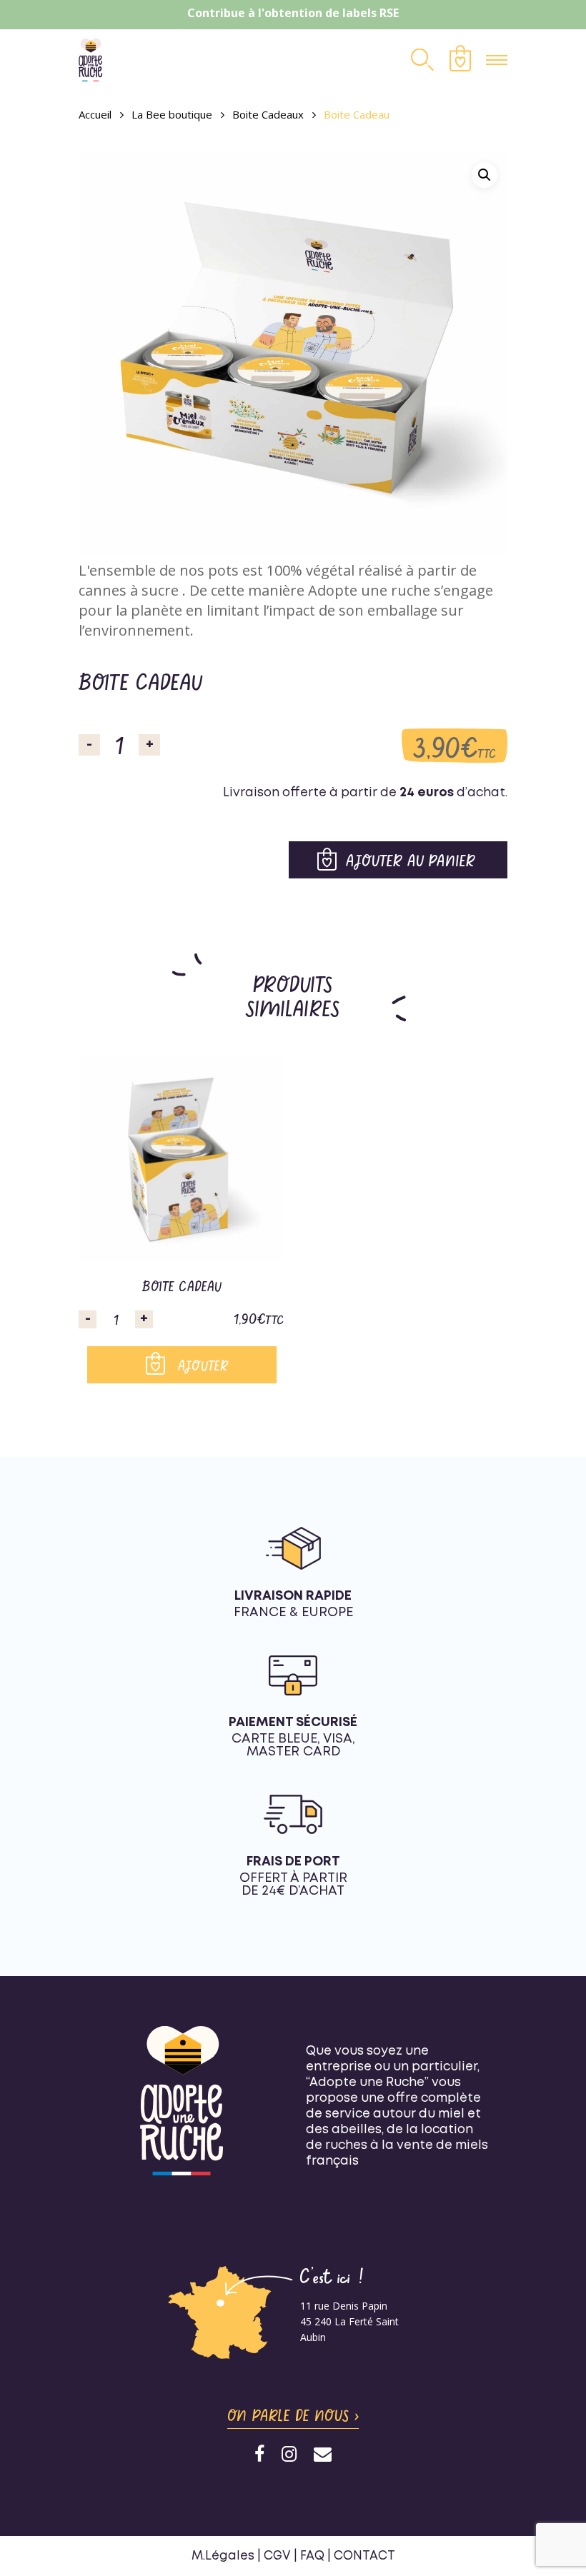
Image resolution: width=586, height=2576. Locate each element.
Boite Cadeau (182, 1286)
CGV (277, 2556)
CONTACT (364, 2556)
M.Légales (223, 2556)
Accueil (95, 114)
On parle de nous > (293, 2415)
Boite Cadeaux (268, 114)
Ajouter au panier (411, 860)
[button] (485, 175)
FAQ (312, 2556)
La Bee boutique (172, 114)
